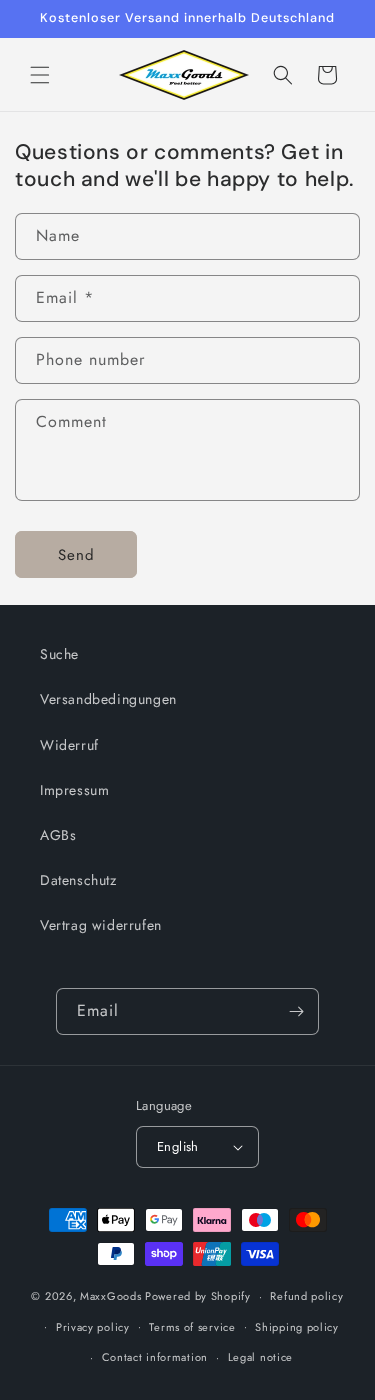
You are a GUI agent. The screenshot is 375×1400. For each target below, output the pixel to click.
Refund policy (306, 1296)
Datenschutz (78, 880)
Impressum (74, 790)
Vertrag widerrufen (101, 925)
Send (76, 555)
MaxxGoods (110, 1296)
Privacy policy (93, 1327)
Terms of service (192, 1327)
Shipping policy (297, 1327)
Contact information (155, 1357)
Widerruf (69, 745)
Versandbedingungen (108, 699)
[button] (40, 75)
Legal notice (260, 1357)
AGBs (58, 835)
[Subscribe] (296, 1011)
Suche (59, 654)
